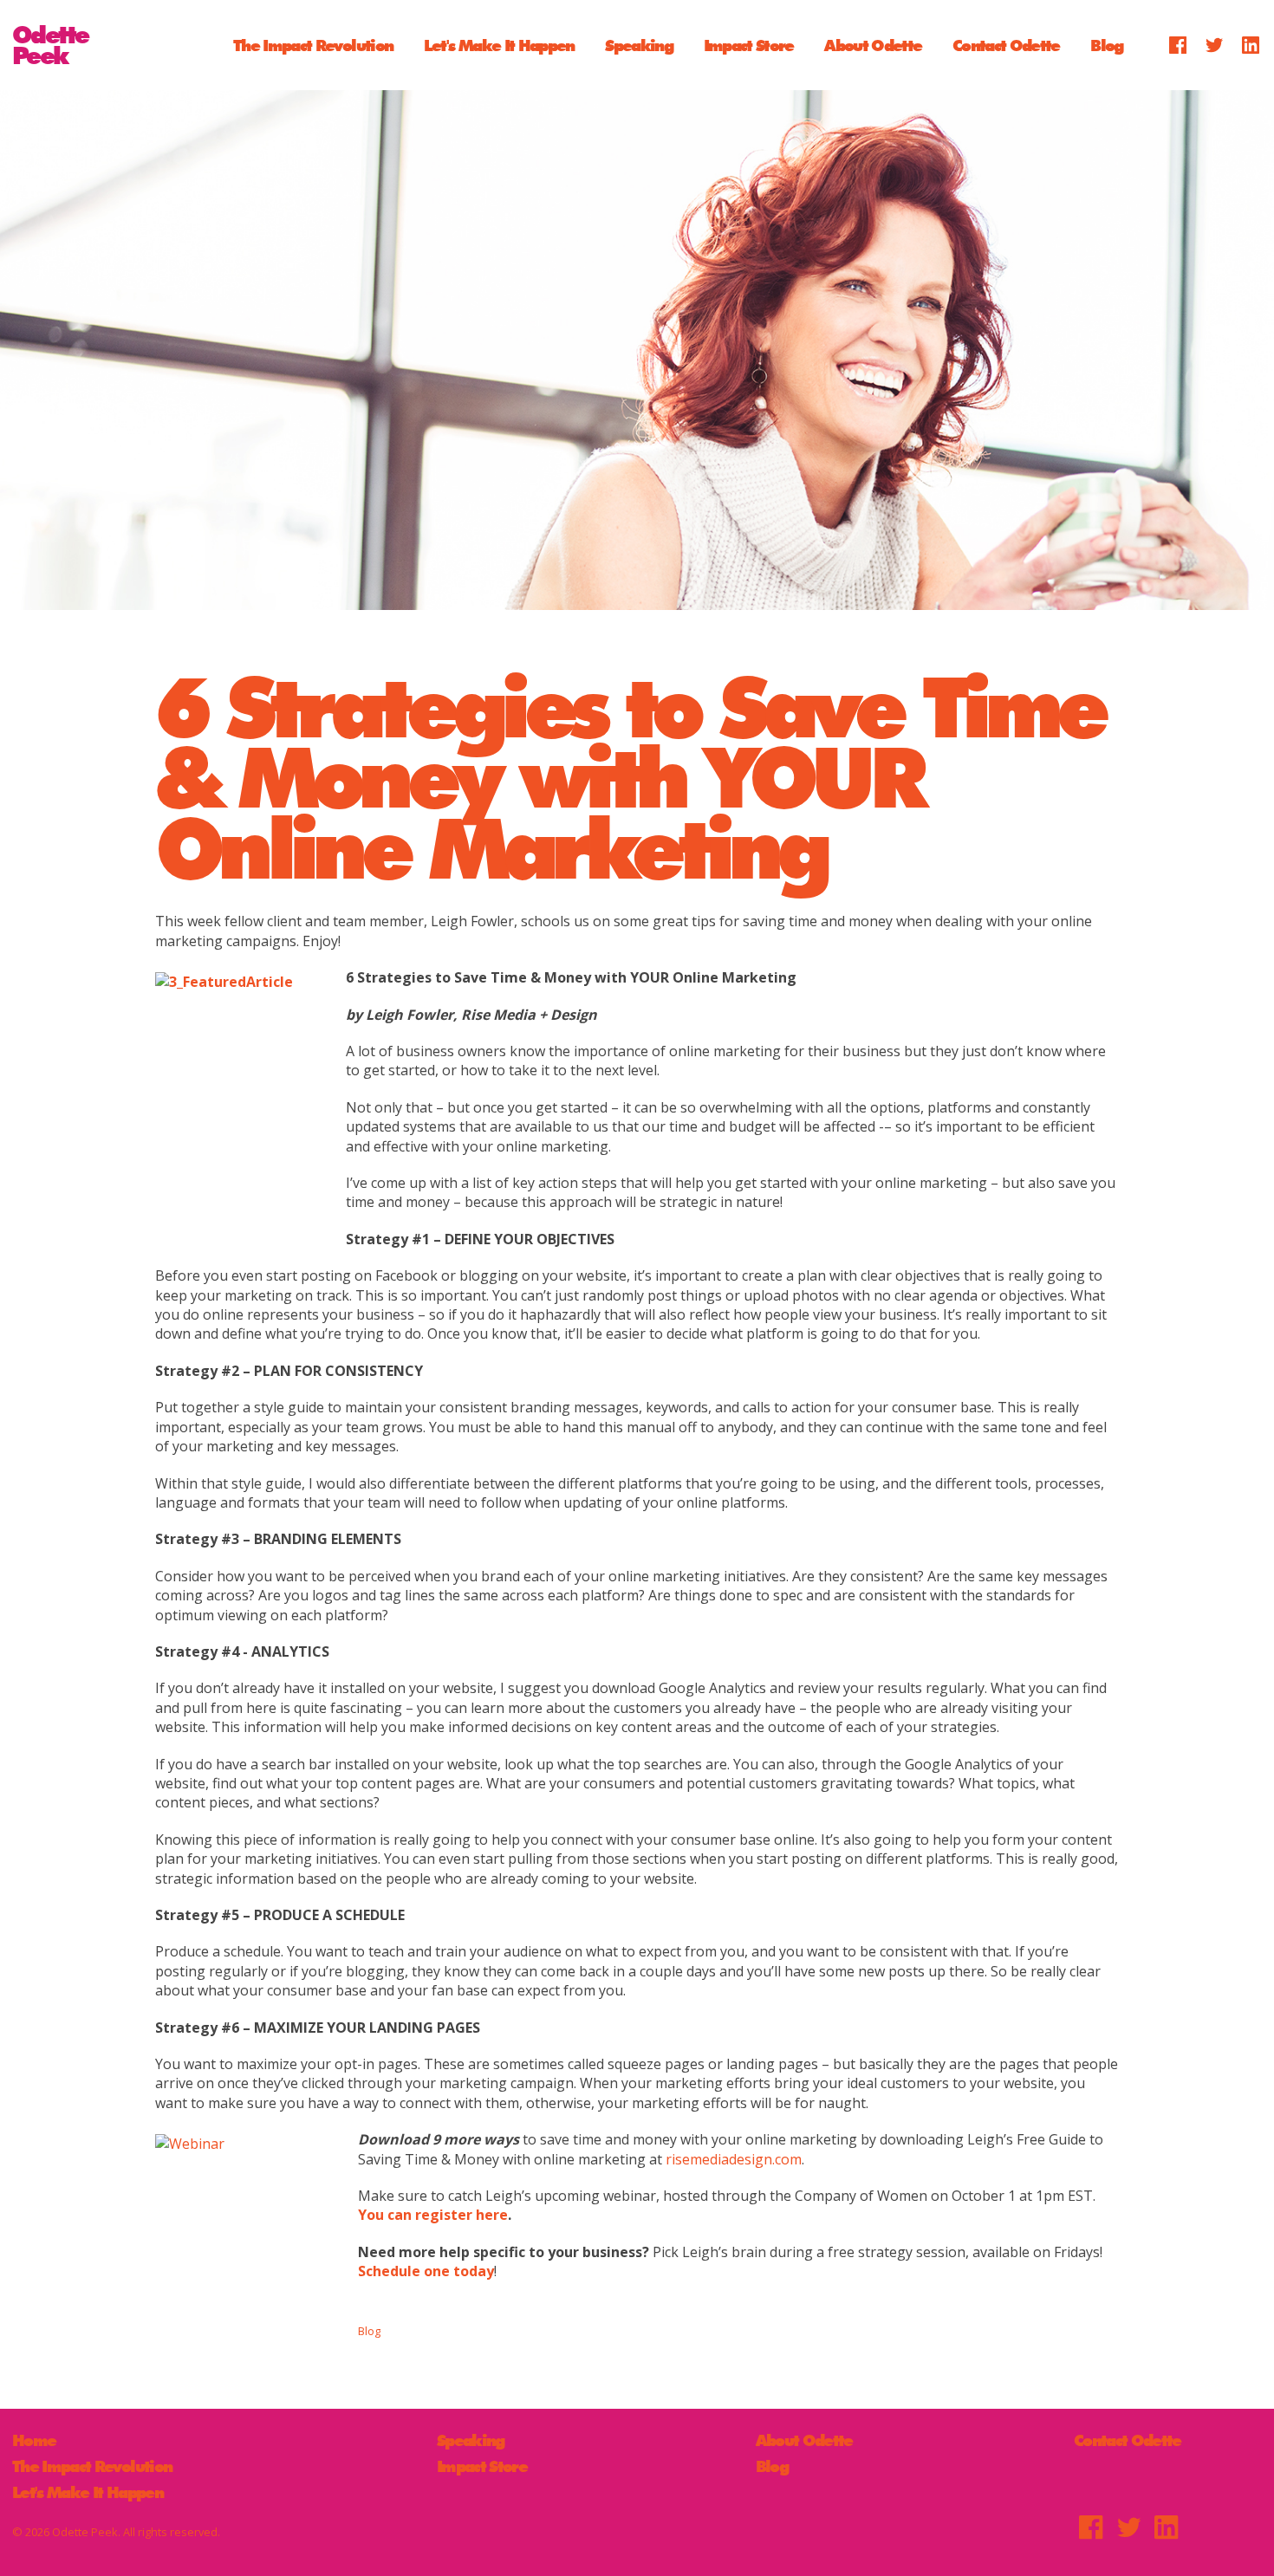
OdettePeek (50, 45)
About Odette (873, 45)
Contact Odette (1006, 45)
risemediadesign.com (734, 2159)
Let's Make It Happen (499, 45)
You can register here (433, 2215)
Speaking (639, 45)
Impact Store (749, 45)
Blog (1106, 45)
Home (34, 2440)
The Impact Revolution (313, 45)
